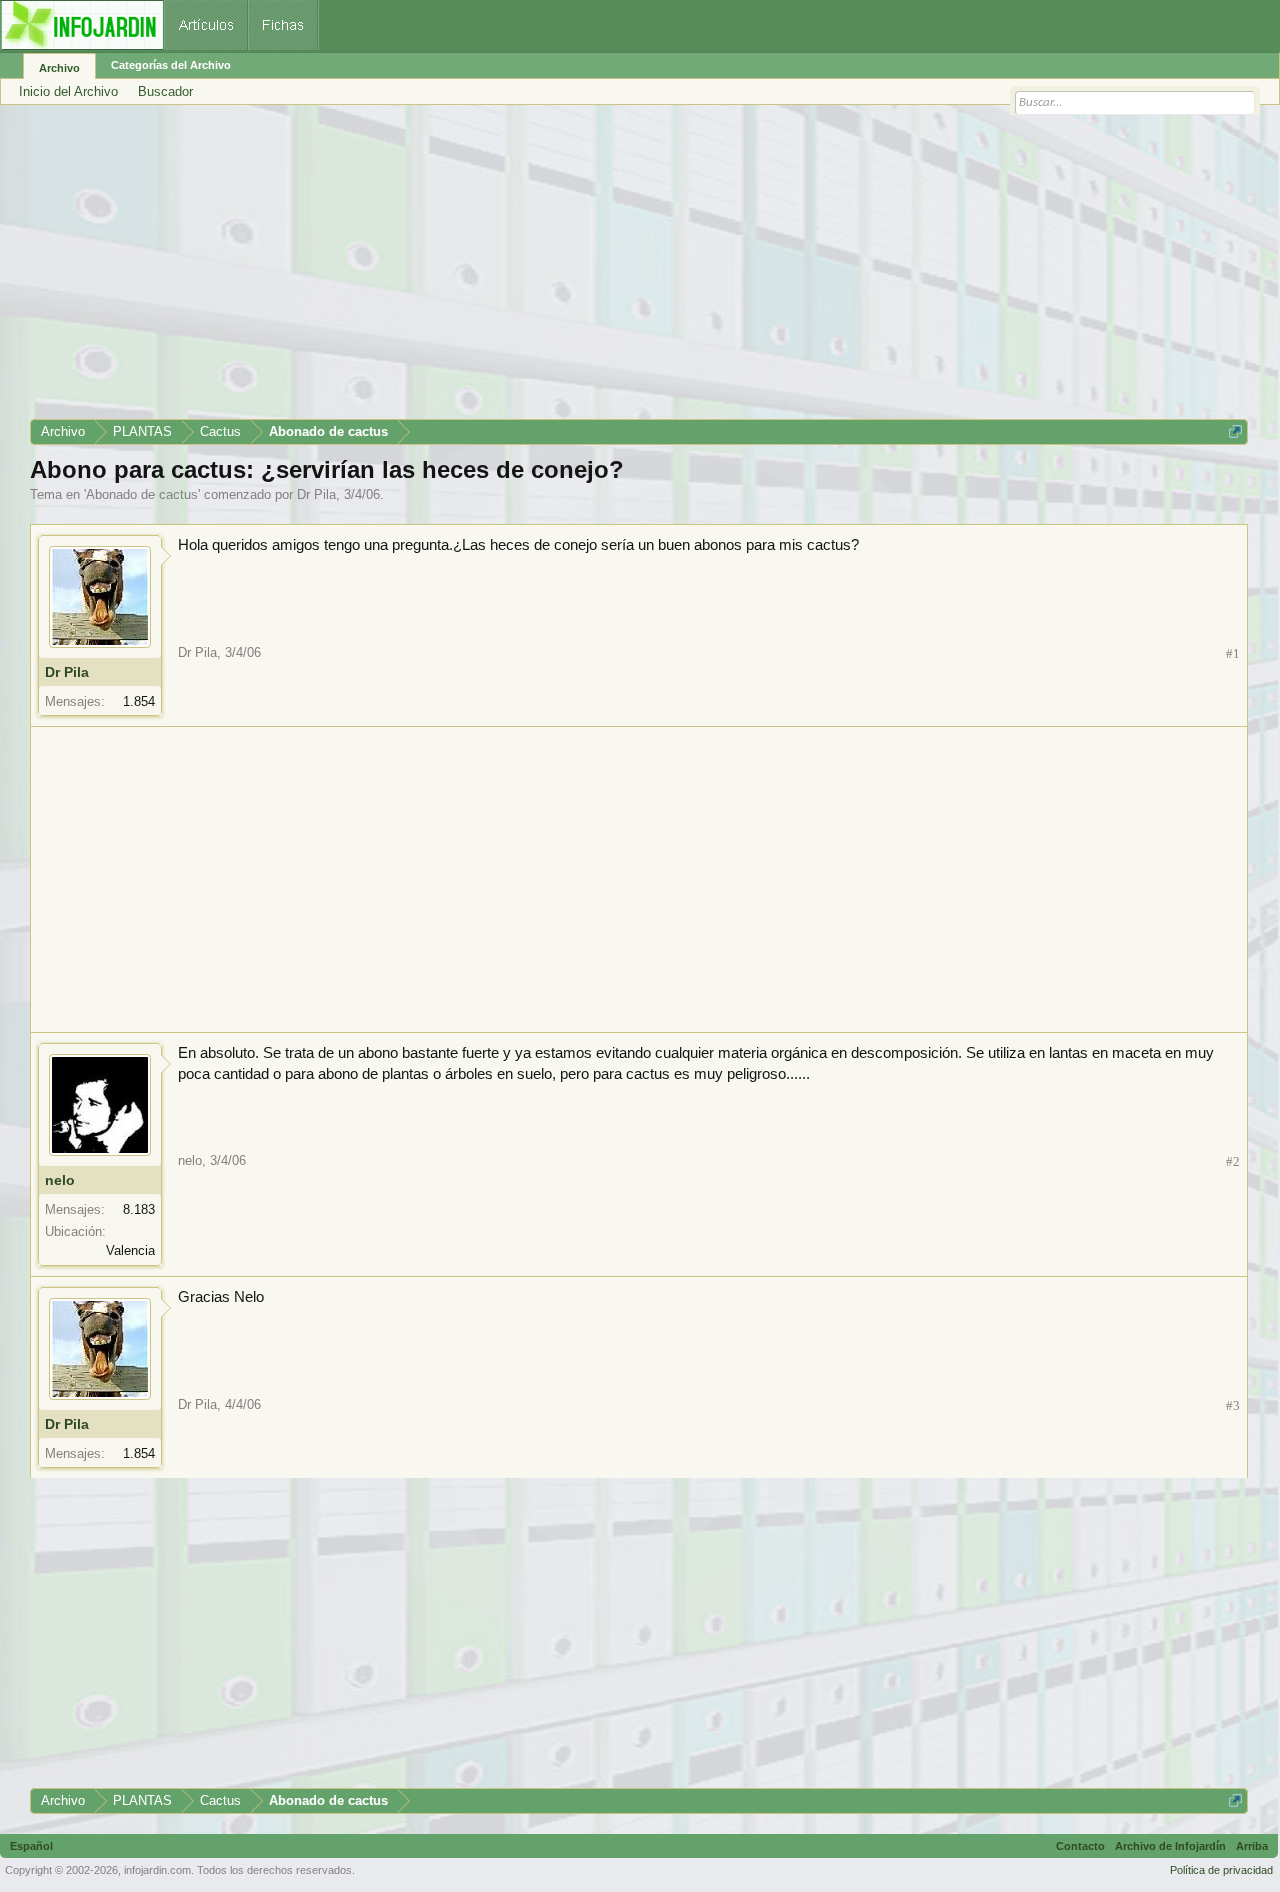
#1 (1233, 653)
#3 (1233, 1405)
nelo (60, 1180)
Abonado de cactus (142, 494)
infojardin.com (157, 1870)
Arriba (1252, 1846)
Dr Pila (316, 494)
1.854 (139, 701)
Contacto (1080, 1846)
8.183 (139, 1209)
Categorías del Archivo (171, 65)
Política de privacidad (1221, 1870)
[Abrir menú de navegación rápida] (1235, 431)
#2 (1233, 1161)
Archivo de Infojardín (1170, 1846)
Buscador (165, 91)
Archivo (59, 68)
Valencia (130, 1250)
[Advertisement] (630, 269)
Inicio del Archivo (68, 91)
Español (31, 1846)
